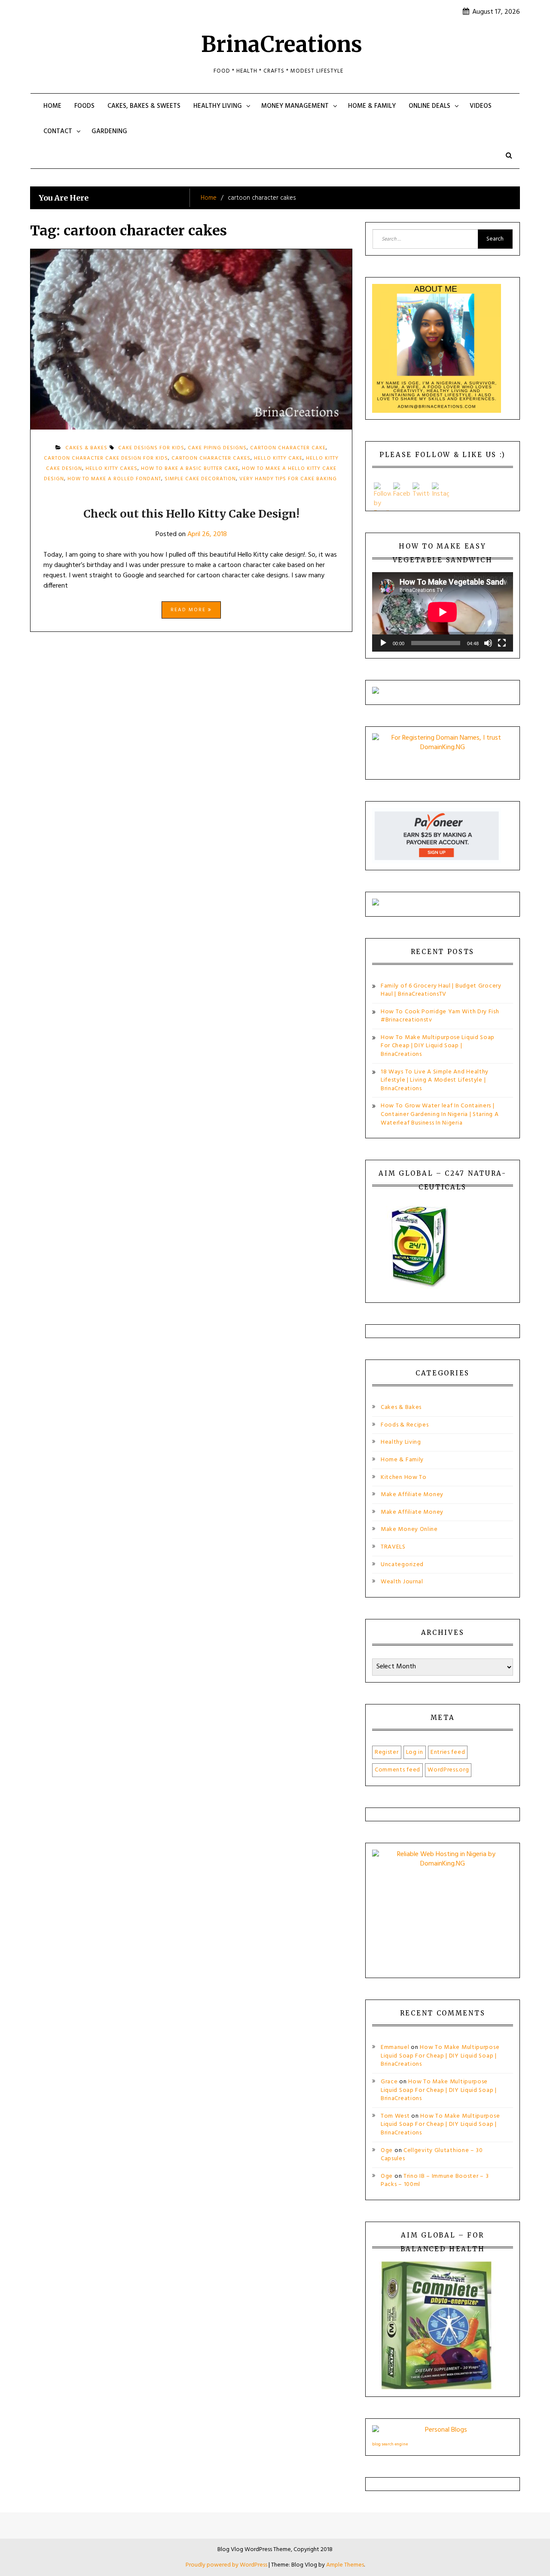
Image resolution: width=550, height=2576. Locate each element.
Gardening (109, 131)
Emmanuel (395, 2047)
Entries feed (448, 1752)
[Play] (383, 643)
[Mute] (488, 643)
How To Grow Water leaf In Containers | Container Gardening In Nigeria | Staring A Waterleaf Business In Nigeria (440, 1114)
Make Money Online (409, 1529)
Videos (481, 106)
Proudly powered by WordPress (227, 2565)
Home (52, 106)
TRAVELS (393, 1547)
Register (387, 1752)
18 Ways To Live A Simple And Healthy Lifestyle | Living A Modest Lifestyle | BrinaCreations (435, 1080)
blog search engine (390, 2444)
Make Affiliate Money (412, 1495)
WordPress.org (448, 1770)
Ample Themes (345, 2565)
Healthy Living (218, 106)
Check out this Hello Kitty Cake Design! (191, 514)
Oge (387, 2151)
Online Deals (429, 106)
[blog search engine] (443, 2432)
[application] (443, 612)
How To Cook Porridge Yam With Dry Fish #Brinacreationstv (440, 1016)
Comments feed (397, 1770)
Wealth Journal (402, 1582)
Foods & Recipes (405, 1425)
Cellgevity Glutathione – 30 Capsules (432, 2155)
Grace (389, 2082)
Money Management (295, 106)
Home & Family (372, 106)
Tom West (395, 2116)
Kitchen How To (404, 1477)
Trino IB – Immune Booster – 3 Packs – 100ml (435, 2181)
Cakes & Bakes (401, 1407)
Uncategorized (402, 1565)
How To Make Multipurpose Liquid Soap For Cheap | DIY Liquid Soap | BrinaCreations (438, 1046)
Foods (84, 106)
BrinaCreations (282, 44)
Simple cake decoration (200, 479)
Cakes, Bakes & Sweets (144, 106)
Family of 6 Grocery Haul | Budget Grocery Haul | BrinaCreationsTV (441, 990)
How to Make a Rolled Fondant (114, 479)
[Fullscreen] (502, 643)
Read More (189, 610)
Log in (415, 1752)
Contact (58, 131)
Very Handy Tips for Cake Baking (288, 479)
